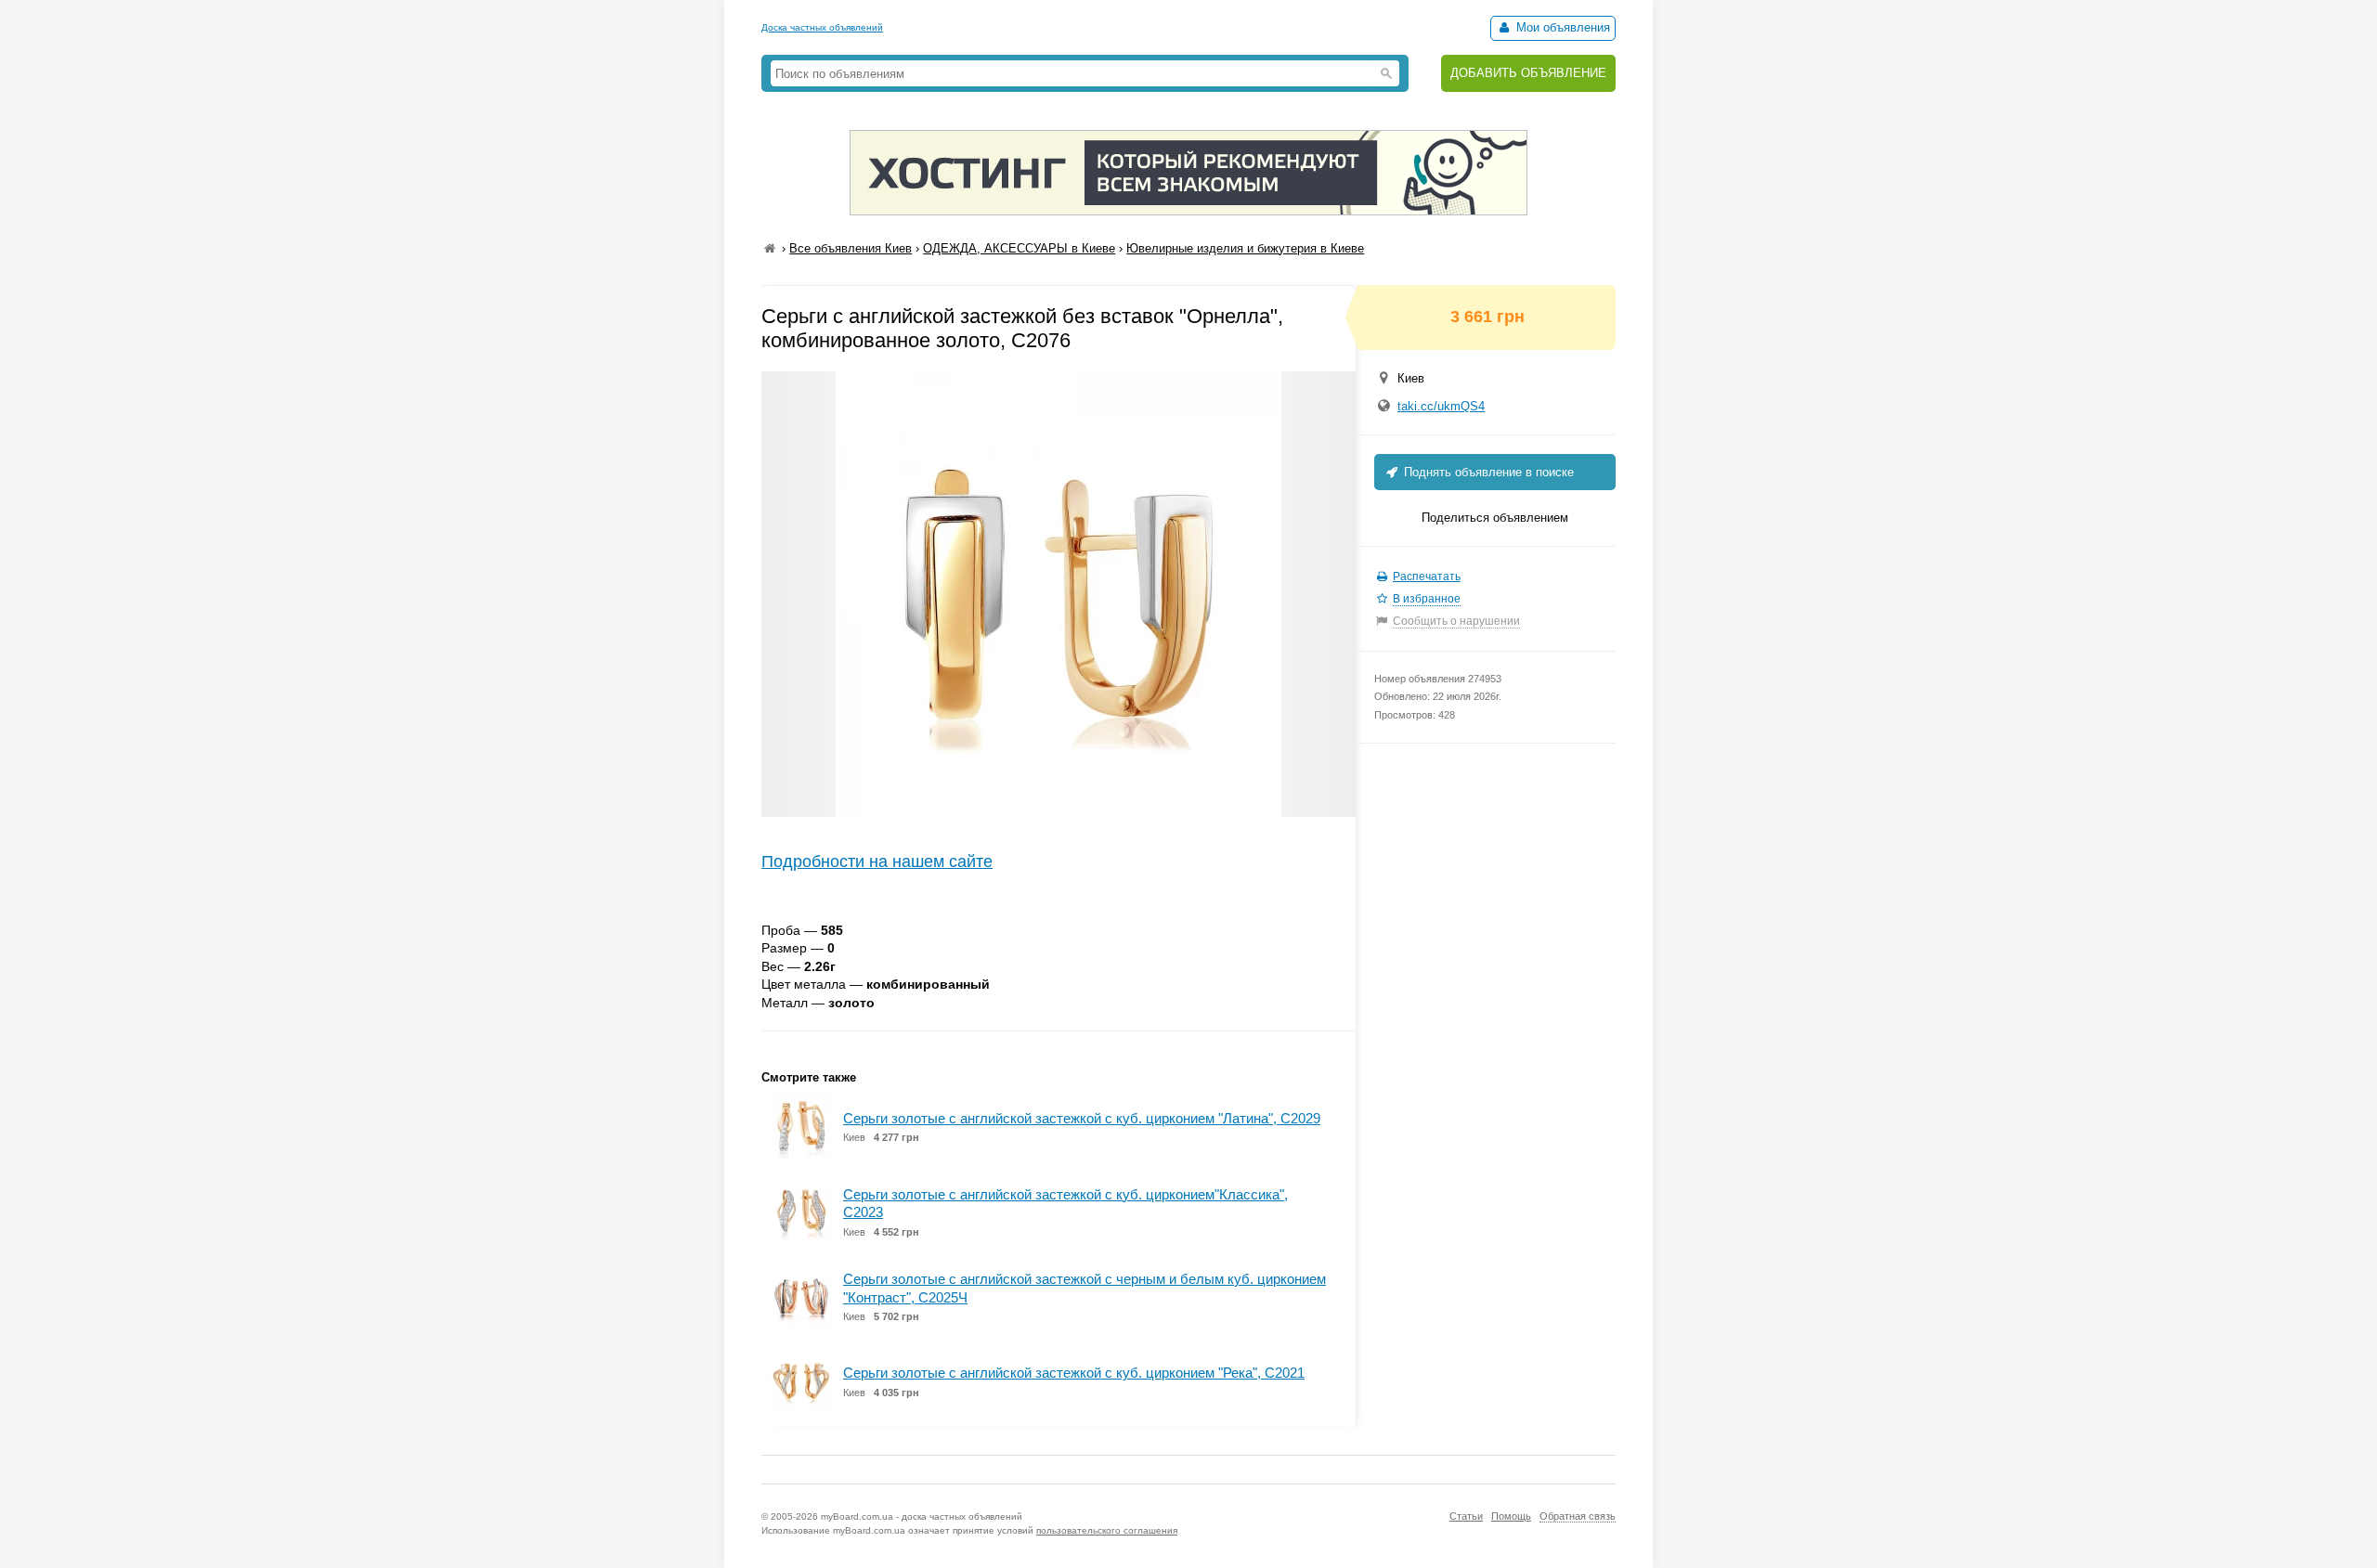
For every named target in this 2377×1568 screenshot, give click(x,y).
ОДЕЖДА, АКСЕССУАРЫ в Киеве (1019, 248)
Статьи (1466, 1516)
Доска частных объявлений (822, 27)
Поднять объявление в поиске (1487, 472)
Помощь (1511, 1516)
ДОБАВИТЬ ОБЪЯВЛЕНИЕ (1528, 73)
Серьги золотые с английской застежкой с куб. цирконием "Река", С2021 (1074, 1373)
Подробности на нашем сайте (877, 862)
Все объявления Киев (851, 248)
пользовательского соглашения (1107, 1530)
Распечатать (1427, 577)
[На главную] (770, 248)
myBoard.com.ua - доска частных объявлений (922, 1516)
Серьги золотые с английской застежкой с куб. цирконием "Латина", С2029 (1082, 1118)
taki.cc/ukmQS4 (1441, 406)
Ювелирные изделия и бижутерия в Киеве (1245, 248)
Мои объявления (1561, 27)
